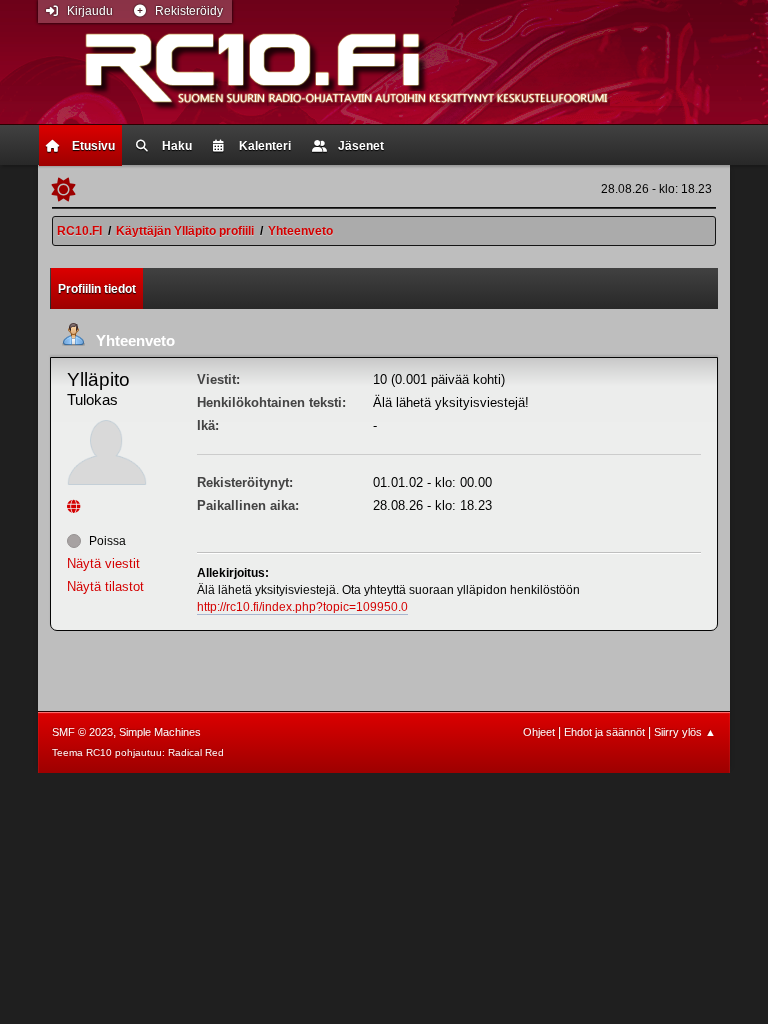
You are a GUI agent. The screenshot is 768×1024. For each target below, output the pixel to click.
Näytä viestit (103, 563)
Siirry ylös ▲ (685, 732)
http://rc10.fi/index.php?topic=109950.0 (302, 607)
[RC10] (76, 506)
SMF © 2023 (82, 732)
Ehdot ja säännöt (604, 732)
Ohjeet (539, 732)
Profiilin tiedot (97, 289)
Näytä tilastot (105, 586)
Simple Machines (160, 732)
